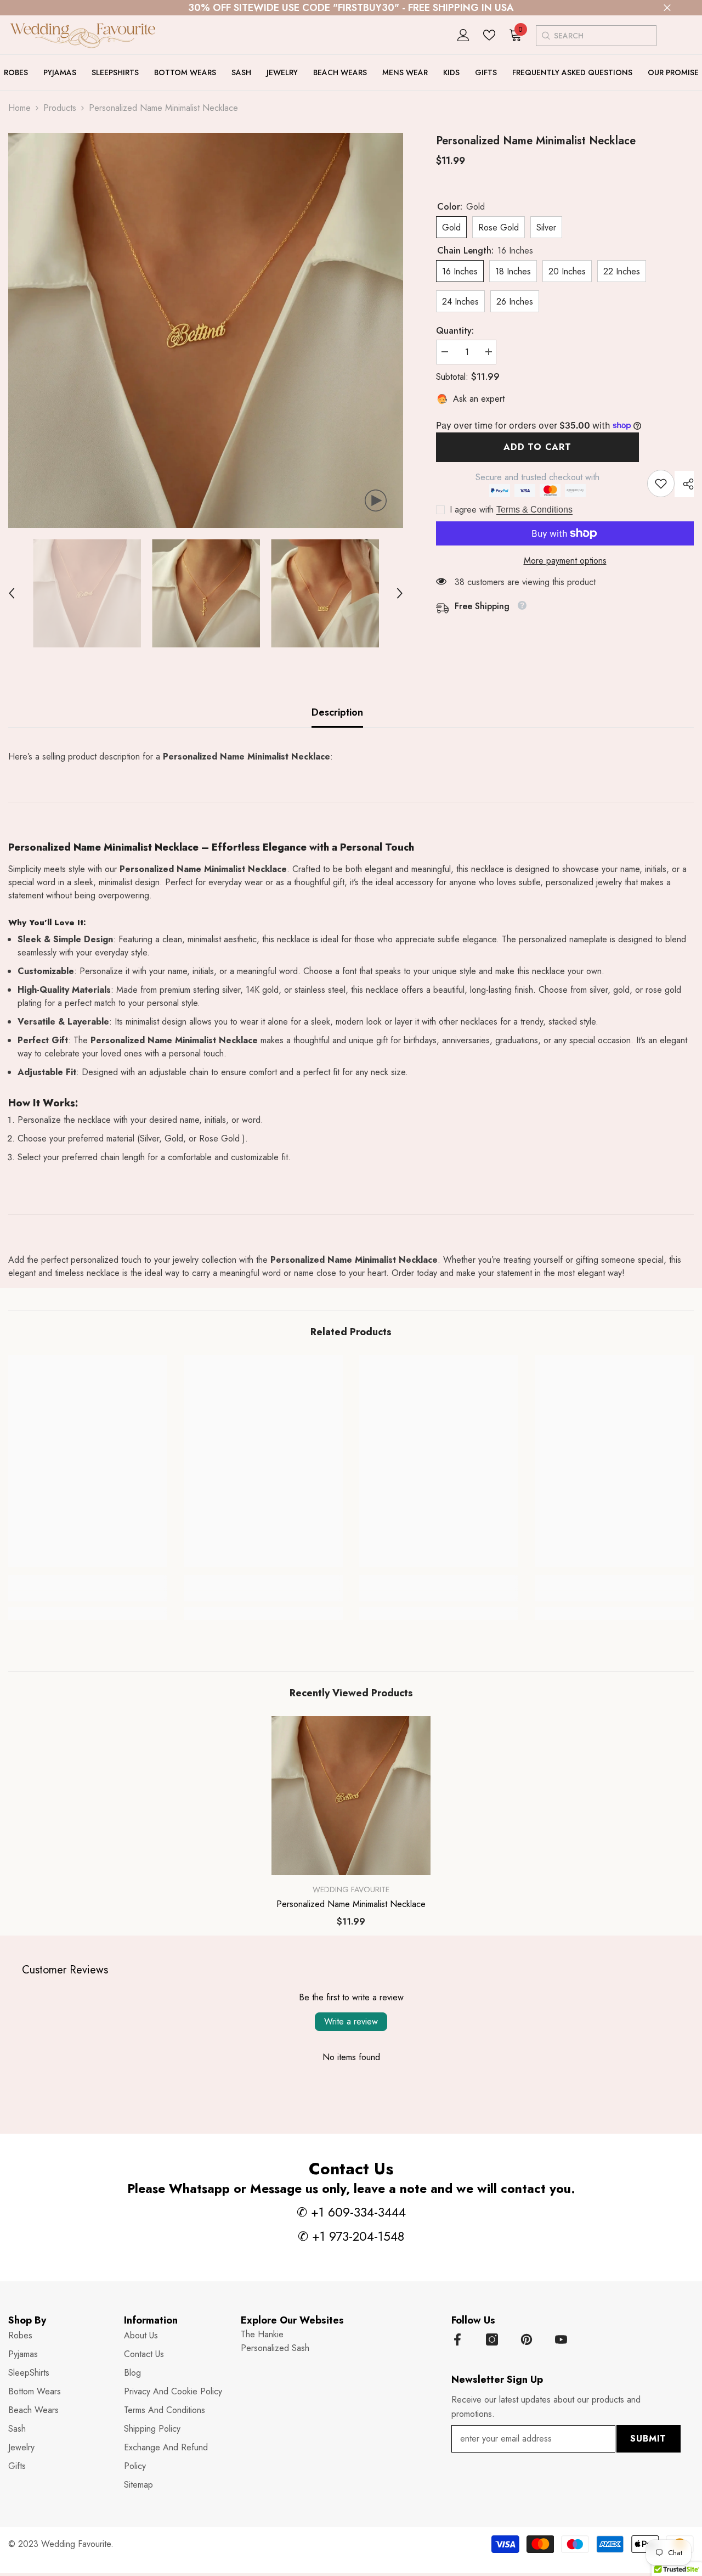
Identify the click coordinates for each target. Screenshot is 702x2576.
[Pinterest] (526, 2339)
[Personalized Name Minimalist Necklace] (351, 1796)
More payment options (565, 561)
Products (60, 108)
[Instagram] (492, 2339)
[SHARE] (684, 484)
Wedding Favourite (351, 1889)
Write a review (351, 2021)
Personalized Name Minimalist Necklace (351, 1904)
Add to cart (537, 447)
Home (19, 108)
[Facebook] (457, 2339)
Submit (648, 2439)
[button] (12, 593)
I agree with (472, 510)
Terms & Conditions (534, 510)
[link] (661, 483)
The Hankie (262, 2334)
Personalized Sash (275, 2348)
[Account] (463, 35)
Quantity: (455, 331)
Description (337, 712)
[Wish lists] (489, 35)
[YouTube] (561, 2339)
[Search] (545, 35)
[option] (206, 330)
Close (667, 8)
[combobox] (605, 36)
